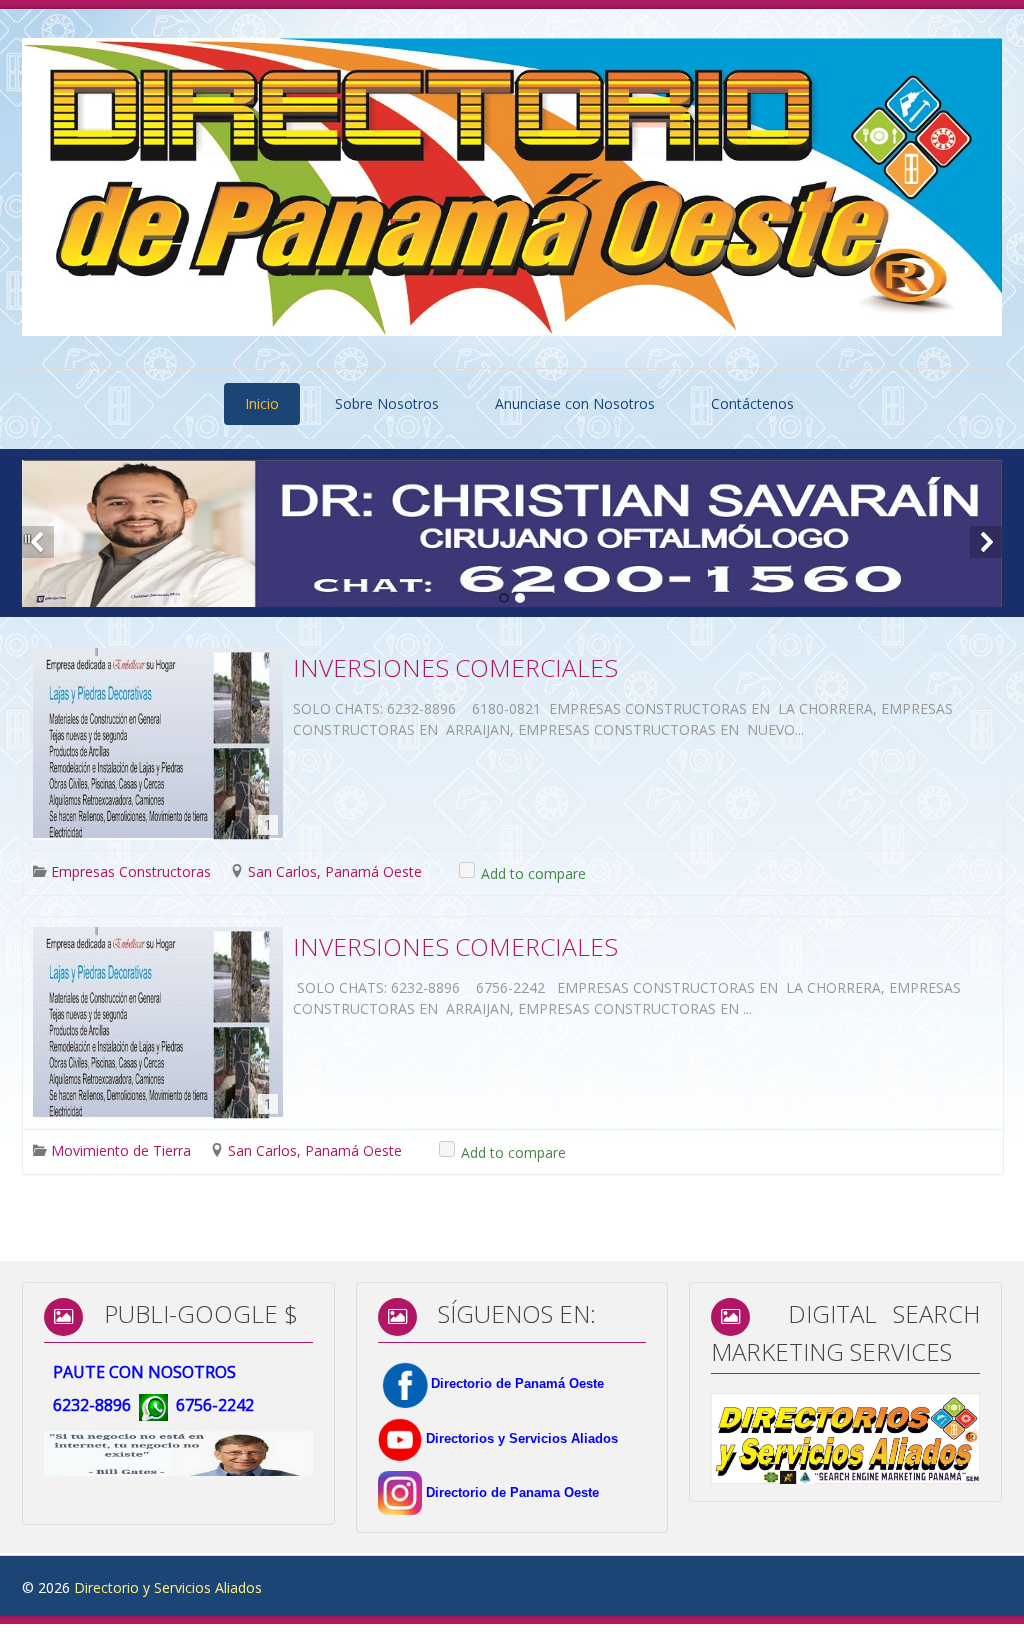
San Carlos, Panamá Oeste (335, 871)
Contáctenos (752, 403)
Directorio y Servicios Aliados (168, 1587)
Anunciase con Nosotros (575, 403)
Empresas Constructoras (131, 871)
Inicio (262, 403)
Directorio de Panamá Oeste (517, 1383)
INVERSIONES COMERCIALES (455, 667)
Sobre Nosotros (387, 403)
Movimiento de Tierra (121, 1150)
